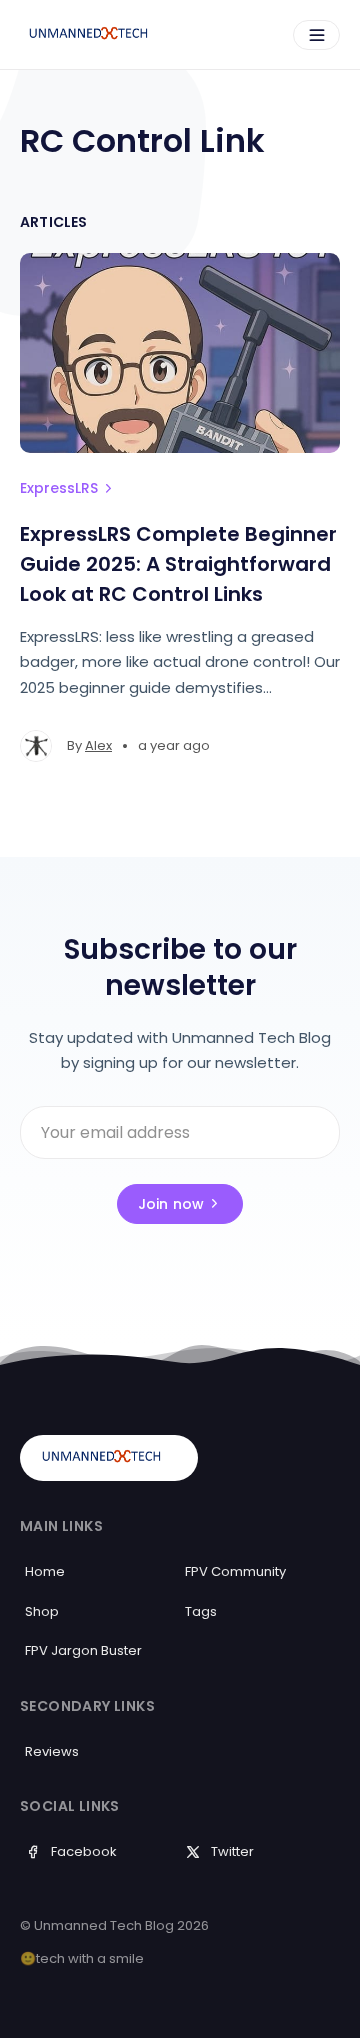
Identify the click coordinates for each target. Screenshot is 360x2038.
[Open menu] (316, 35)
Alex (98, 745)
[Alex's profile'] (36, 746)
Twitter (232, 1851)
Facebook (84, 1851)
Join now (171, 1204)
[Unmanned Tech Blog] (96, 35)
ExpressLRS (59, 488)
